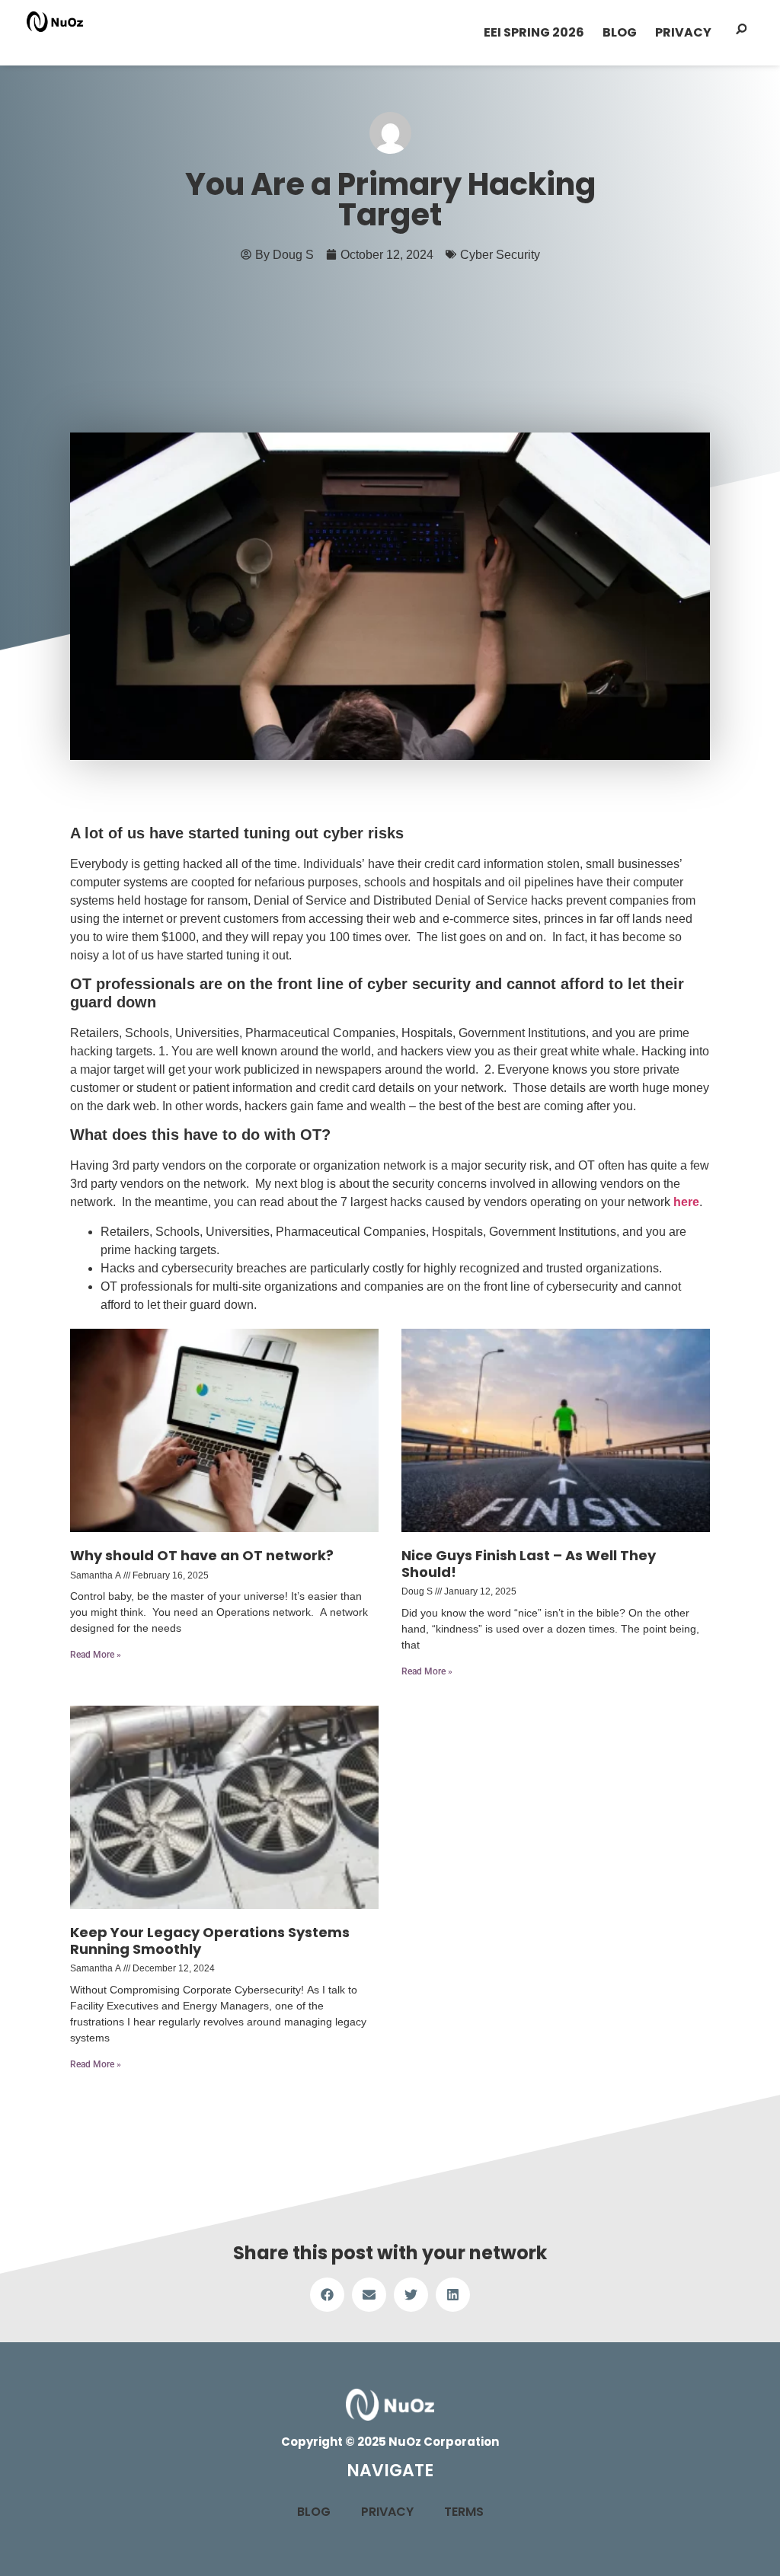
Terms (464, 2512)
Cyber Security (500, 254)
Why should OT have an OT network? (202, 1555)
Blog (620, 32)
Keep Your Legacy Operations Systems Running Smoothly (210, 1941)
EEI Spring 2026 (534, 32)
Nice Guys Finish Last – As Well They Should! (529, 1564)
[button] (327, 2295)
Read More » (96, 1655)
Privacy (683, 32)
